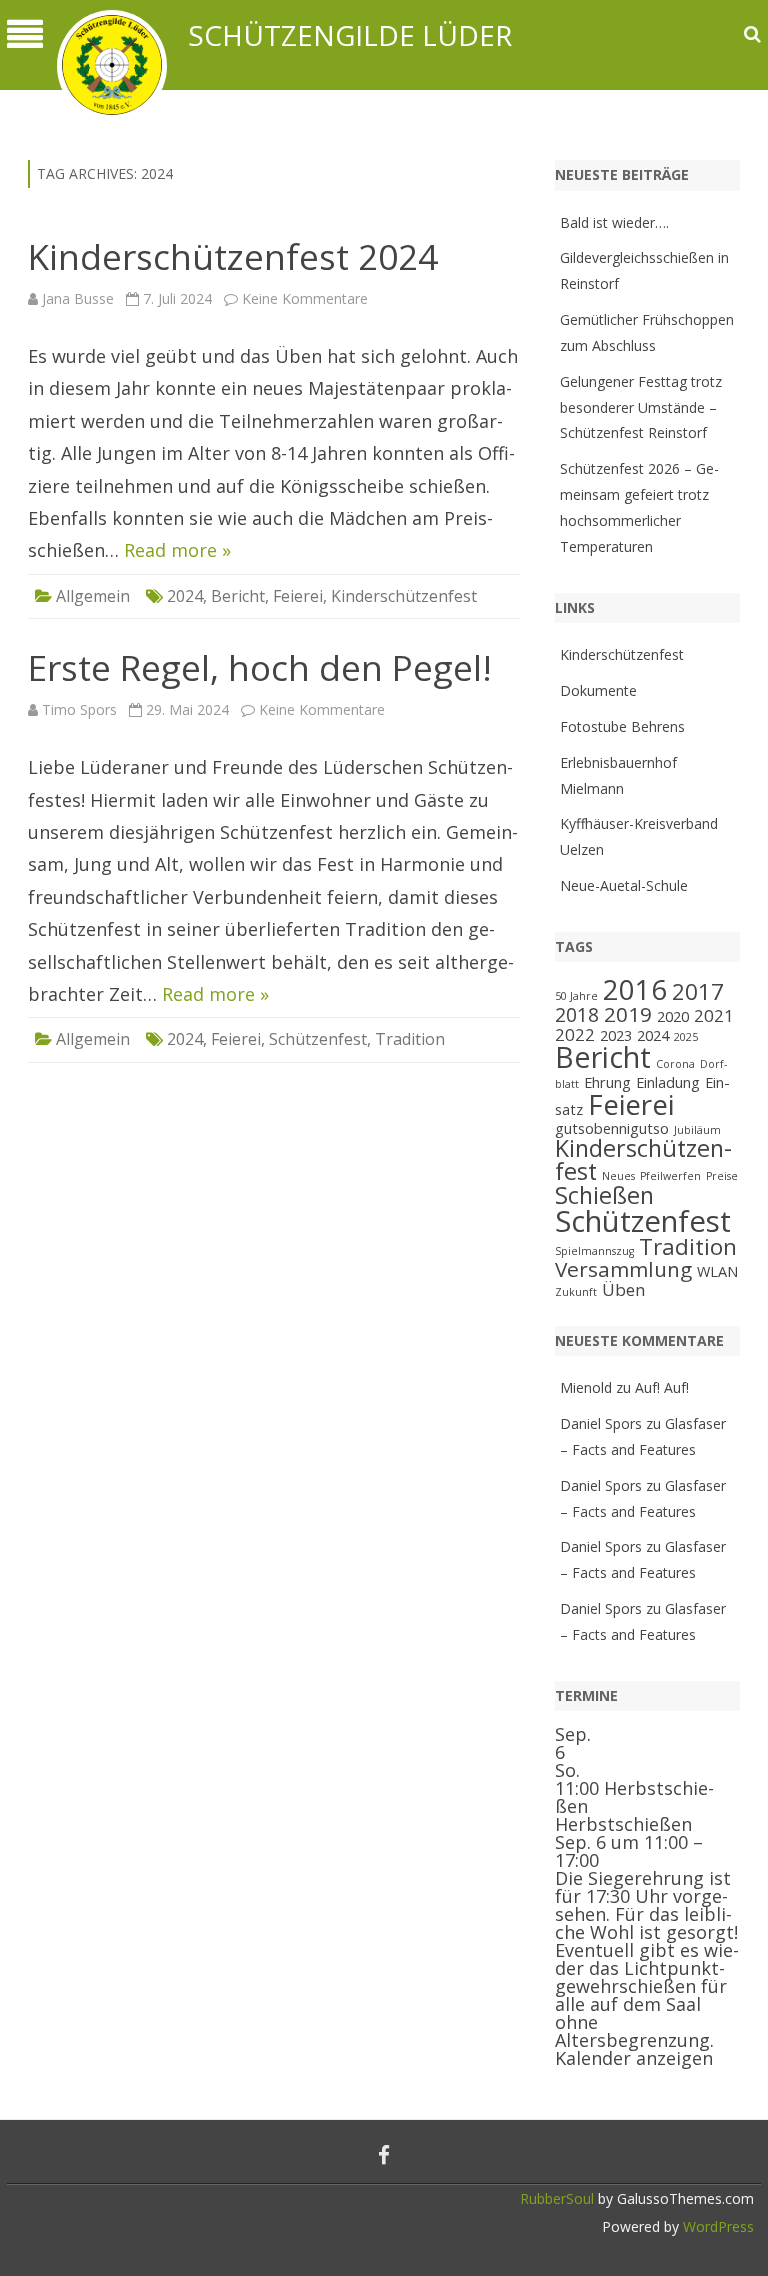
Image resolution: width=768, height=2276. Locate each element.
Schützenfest (318, 1039)
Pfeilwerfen (670, 1176)
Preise (722, 1176)
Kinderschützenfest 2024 (233, 256)
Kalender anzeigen (634, 2058)
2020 (673, 1016)
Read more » (177, 550)
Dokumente (598, 690)
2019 (628, 1014)
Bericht (238, 596)
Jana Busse (78, 298)
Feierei (298, 596)
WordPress (716, 2226)
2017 (698, 991)
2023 (616, 1035)
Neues (618, 1176)
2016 (635, 989)
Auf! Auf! (662, 1387)
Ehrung (607, 1082)
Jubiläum (697, 1130)
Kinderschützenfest (404, 596)
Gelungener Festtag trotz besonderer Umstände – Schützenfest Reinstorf (641, 407)
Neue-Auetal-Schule (624, 885)
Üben (624, 1289)
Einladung (668, 1082)
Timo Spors (79, 709)
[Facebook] (384, 2155)
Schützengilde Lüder (350, 35)
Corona (675, 1064)
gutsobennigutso (612, 1128)
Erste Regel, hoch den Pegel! (260, 667)
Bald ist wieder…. (614, 222)
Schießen (604, 1195)
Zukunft (576, 1292)
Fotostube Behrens (622, 726)
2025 (686, 1037)
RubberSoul (557, 2198)
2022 (575, 1034)
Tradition (410, 1039)
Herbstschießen (623, 1824)
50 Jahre (576, 996)
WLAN (717, 1271)
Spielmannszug (594, 1251)
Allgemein (93, 596)
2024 (185, 596)
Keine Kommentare (305, 298)
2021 (714, 1015)
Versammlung (623, 1269)
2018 (577, 1015)
